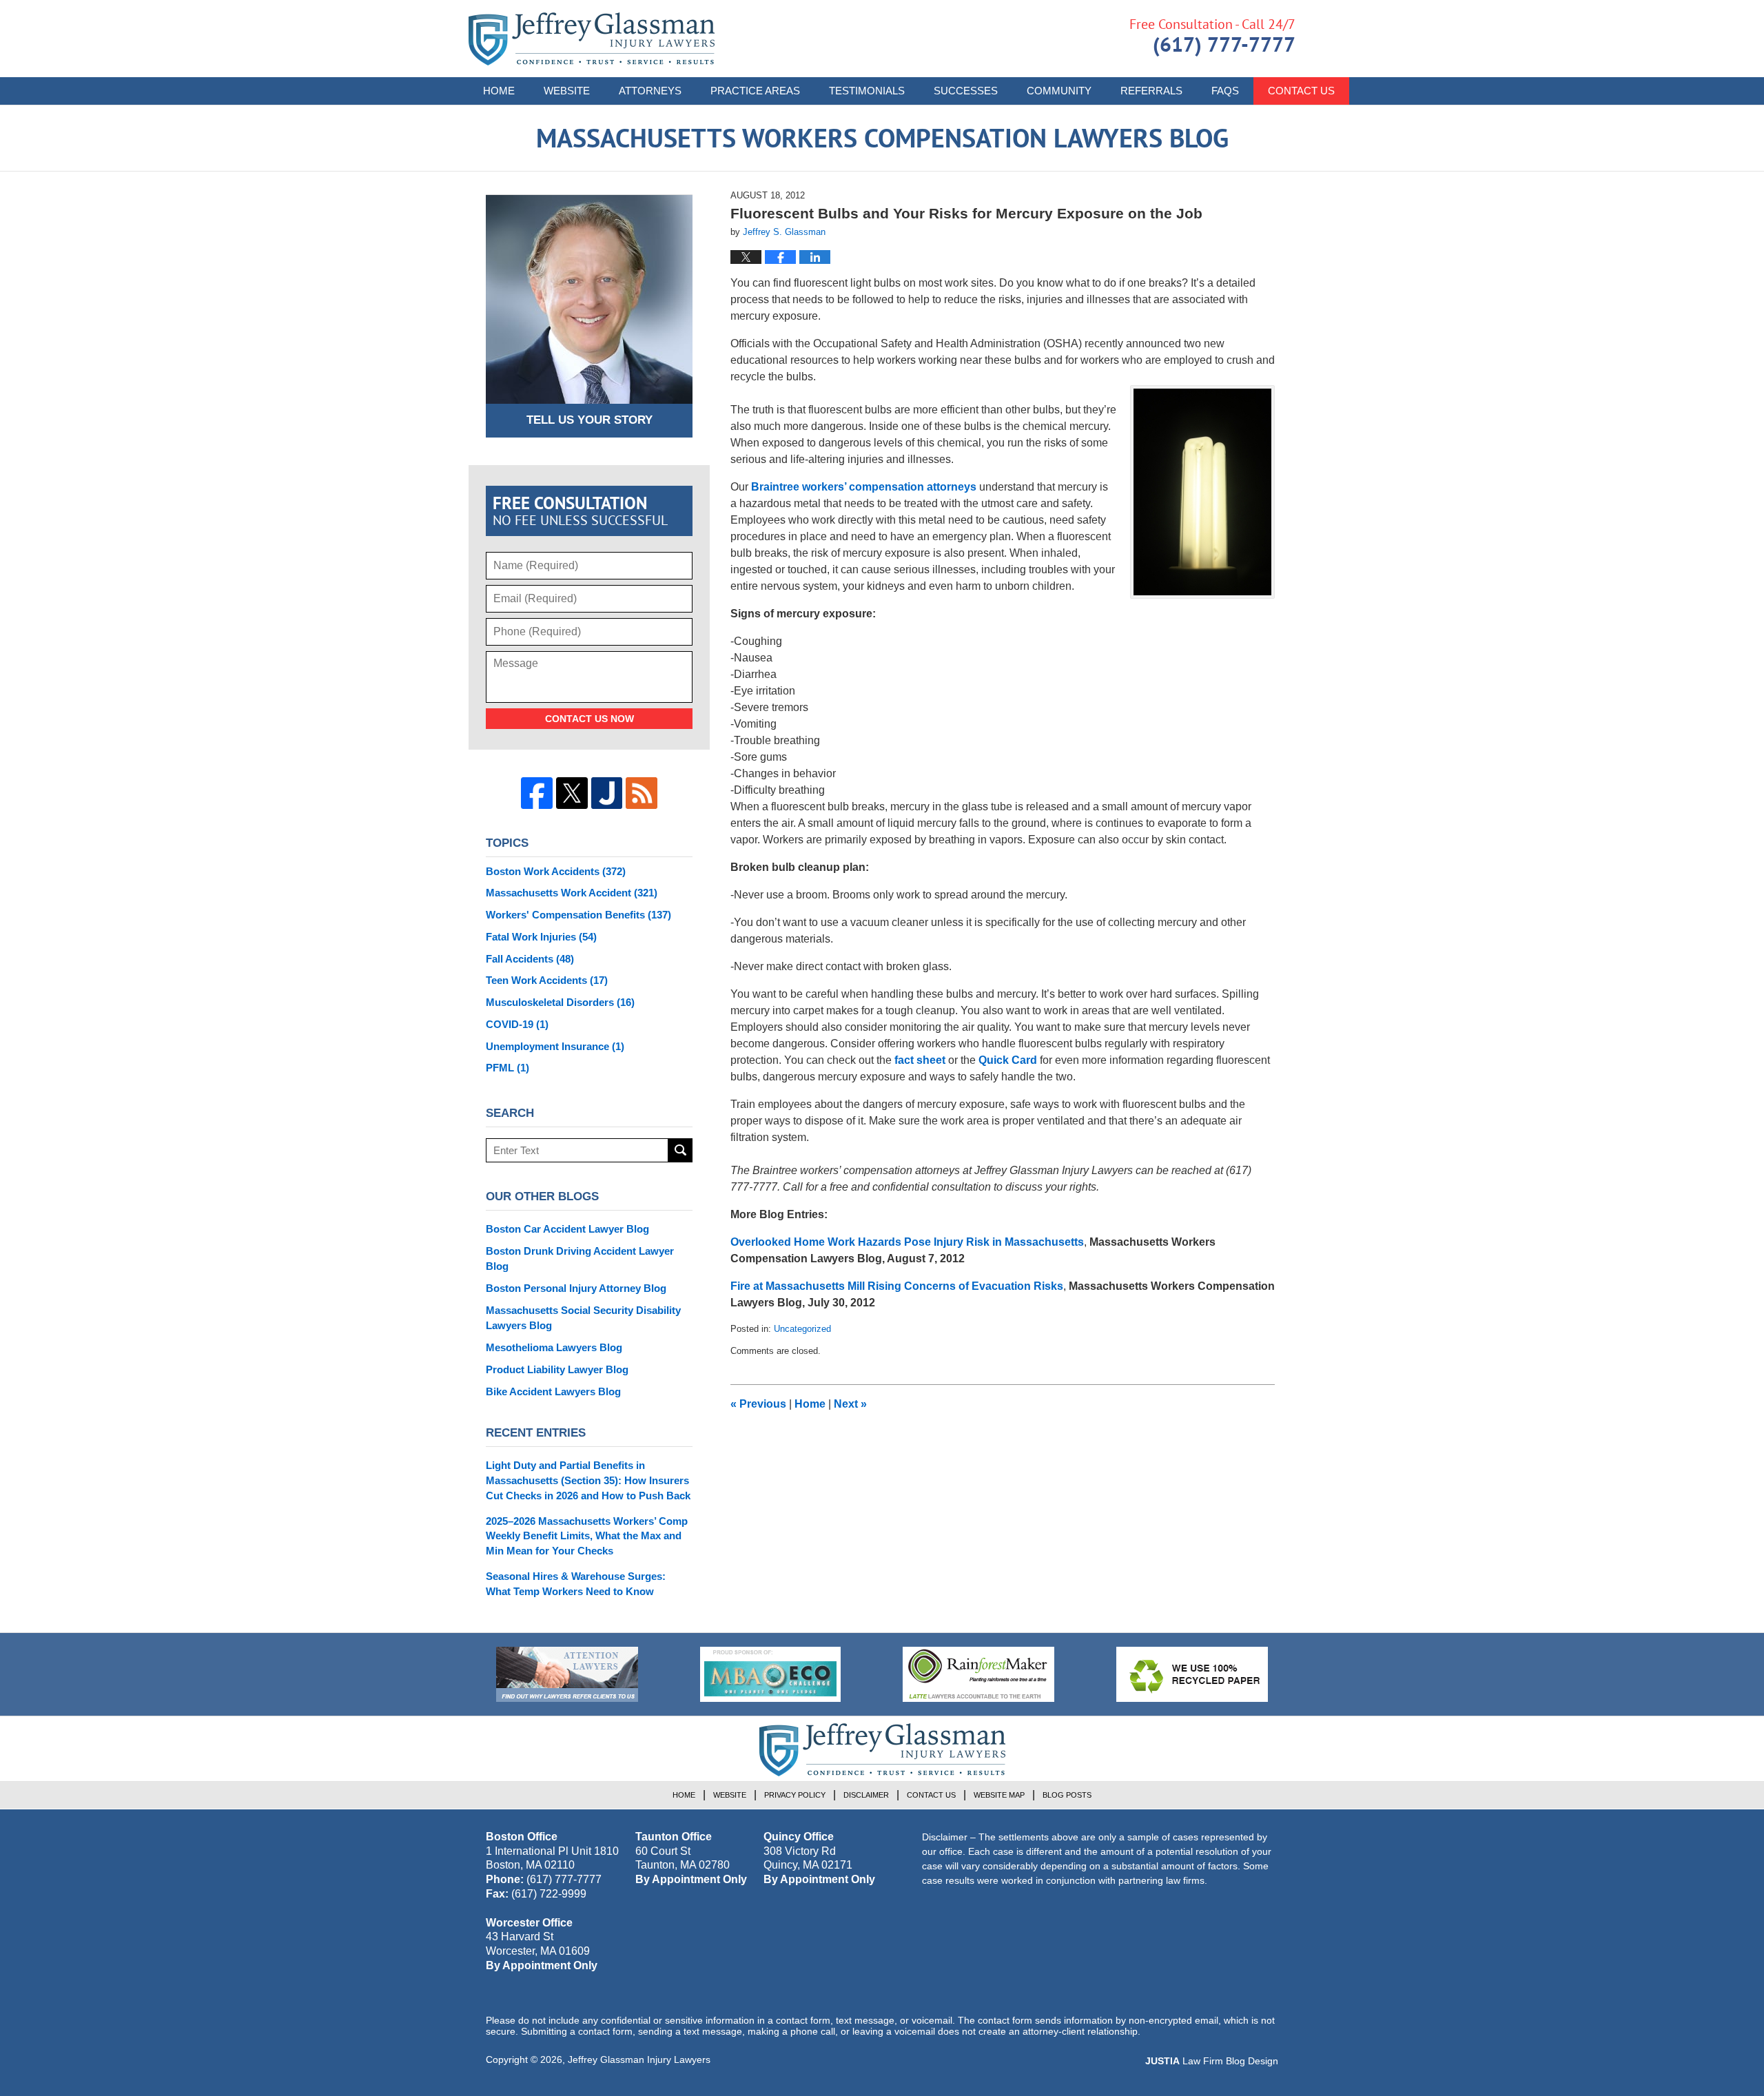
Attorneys (650, 91)
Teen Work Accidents (547, 980)
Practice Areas (755, 91)
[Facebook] (537, 793)
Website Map (999, 1795)
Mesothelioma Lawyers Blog (554, 1347)
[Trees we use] (1192, 1674)
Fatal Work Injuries (541, 937)
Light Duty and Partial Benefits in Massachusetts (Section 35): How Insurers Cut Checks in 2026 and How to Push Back (588, 1480)
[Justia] (607, 793)
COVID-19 (517, 1024)
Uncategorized (802, 1329)
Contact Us (1301, 91)
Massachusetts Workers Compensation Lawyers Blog (592, 39)
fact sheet (920, 1060)
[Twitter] (572, 793)
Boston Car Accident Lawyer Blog (567, 1229)
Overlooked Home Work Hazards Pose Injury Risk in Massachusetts (907, 1242)
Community (1059, 91)
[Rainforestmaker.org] (978, 1674)
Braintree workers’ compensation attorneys (864, 487)
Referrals (1151, 91)
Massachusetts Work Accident (572, 893)
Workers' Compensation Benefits (578, 915)
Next (850, 1404)
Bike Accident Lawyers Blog (553, 1391)
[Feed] (642, 793)
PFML (507, 1068)
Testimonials (867, 91)
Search (680, 1150)
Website (567, 91)
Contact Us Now (589, 719)
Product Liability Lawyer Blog (557, 1369)
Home (499, 91)
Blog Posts (1067, 1795)
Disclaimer (866, 1795)
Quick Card (1009, 1060)
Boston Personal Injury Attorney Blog (576, 1288)
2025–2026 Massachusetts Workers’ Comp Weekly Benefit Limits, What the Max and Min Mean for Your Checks (587, 1536)
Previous (758, 1404)
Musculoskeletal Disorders (560, 1002)
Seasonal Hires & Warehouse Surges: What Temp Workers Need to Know (576, 1584)
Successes (966, 91)
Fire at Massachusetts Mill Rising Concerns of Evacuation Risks (897, 1286)
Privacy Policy (795, 1795)
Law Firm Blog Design (1212, 2061)
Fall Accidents (530, 959)
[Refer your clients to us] (567, 1674)
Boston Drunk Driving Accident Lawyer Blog (580, 1258)
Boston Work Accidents (556, 871)
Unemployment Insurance (555, 1046)
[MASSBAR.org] (770, 1674)
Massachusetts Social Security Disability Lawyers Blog (583, 1318)
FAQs (1225, 91)
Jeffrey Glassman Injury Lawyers (639, 2059)
